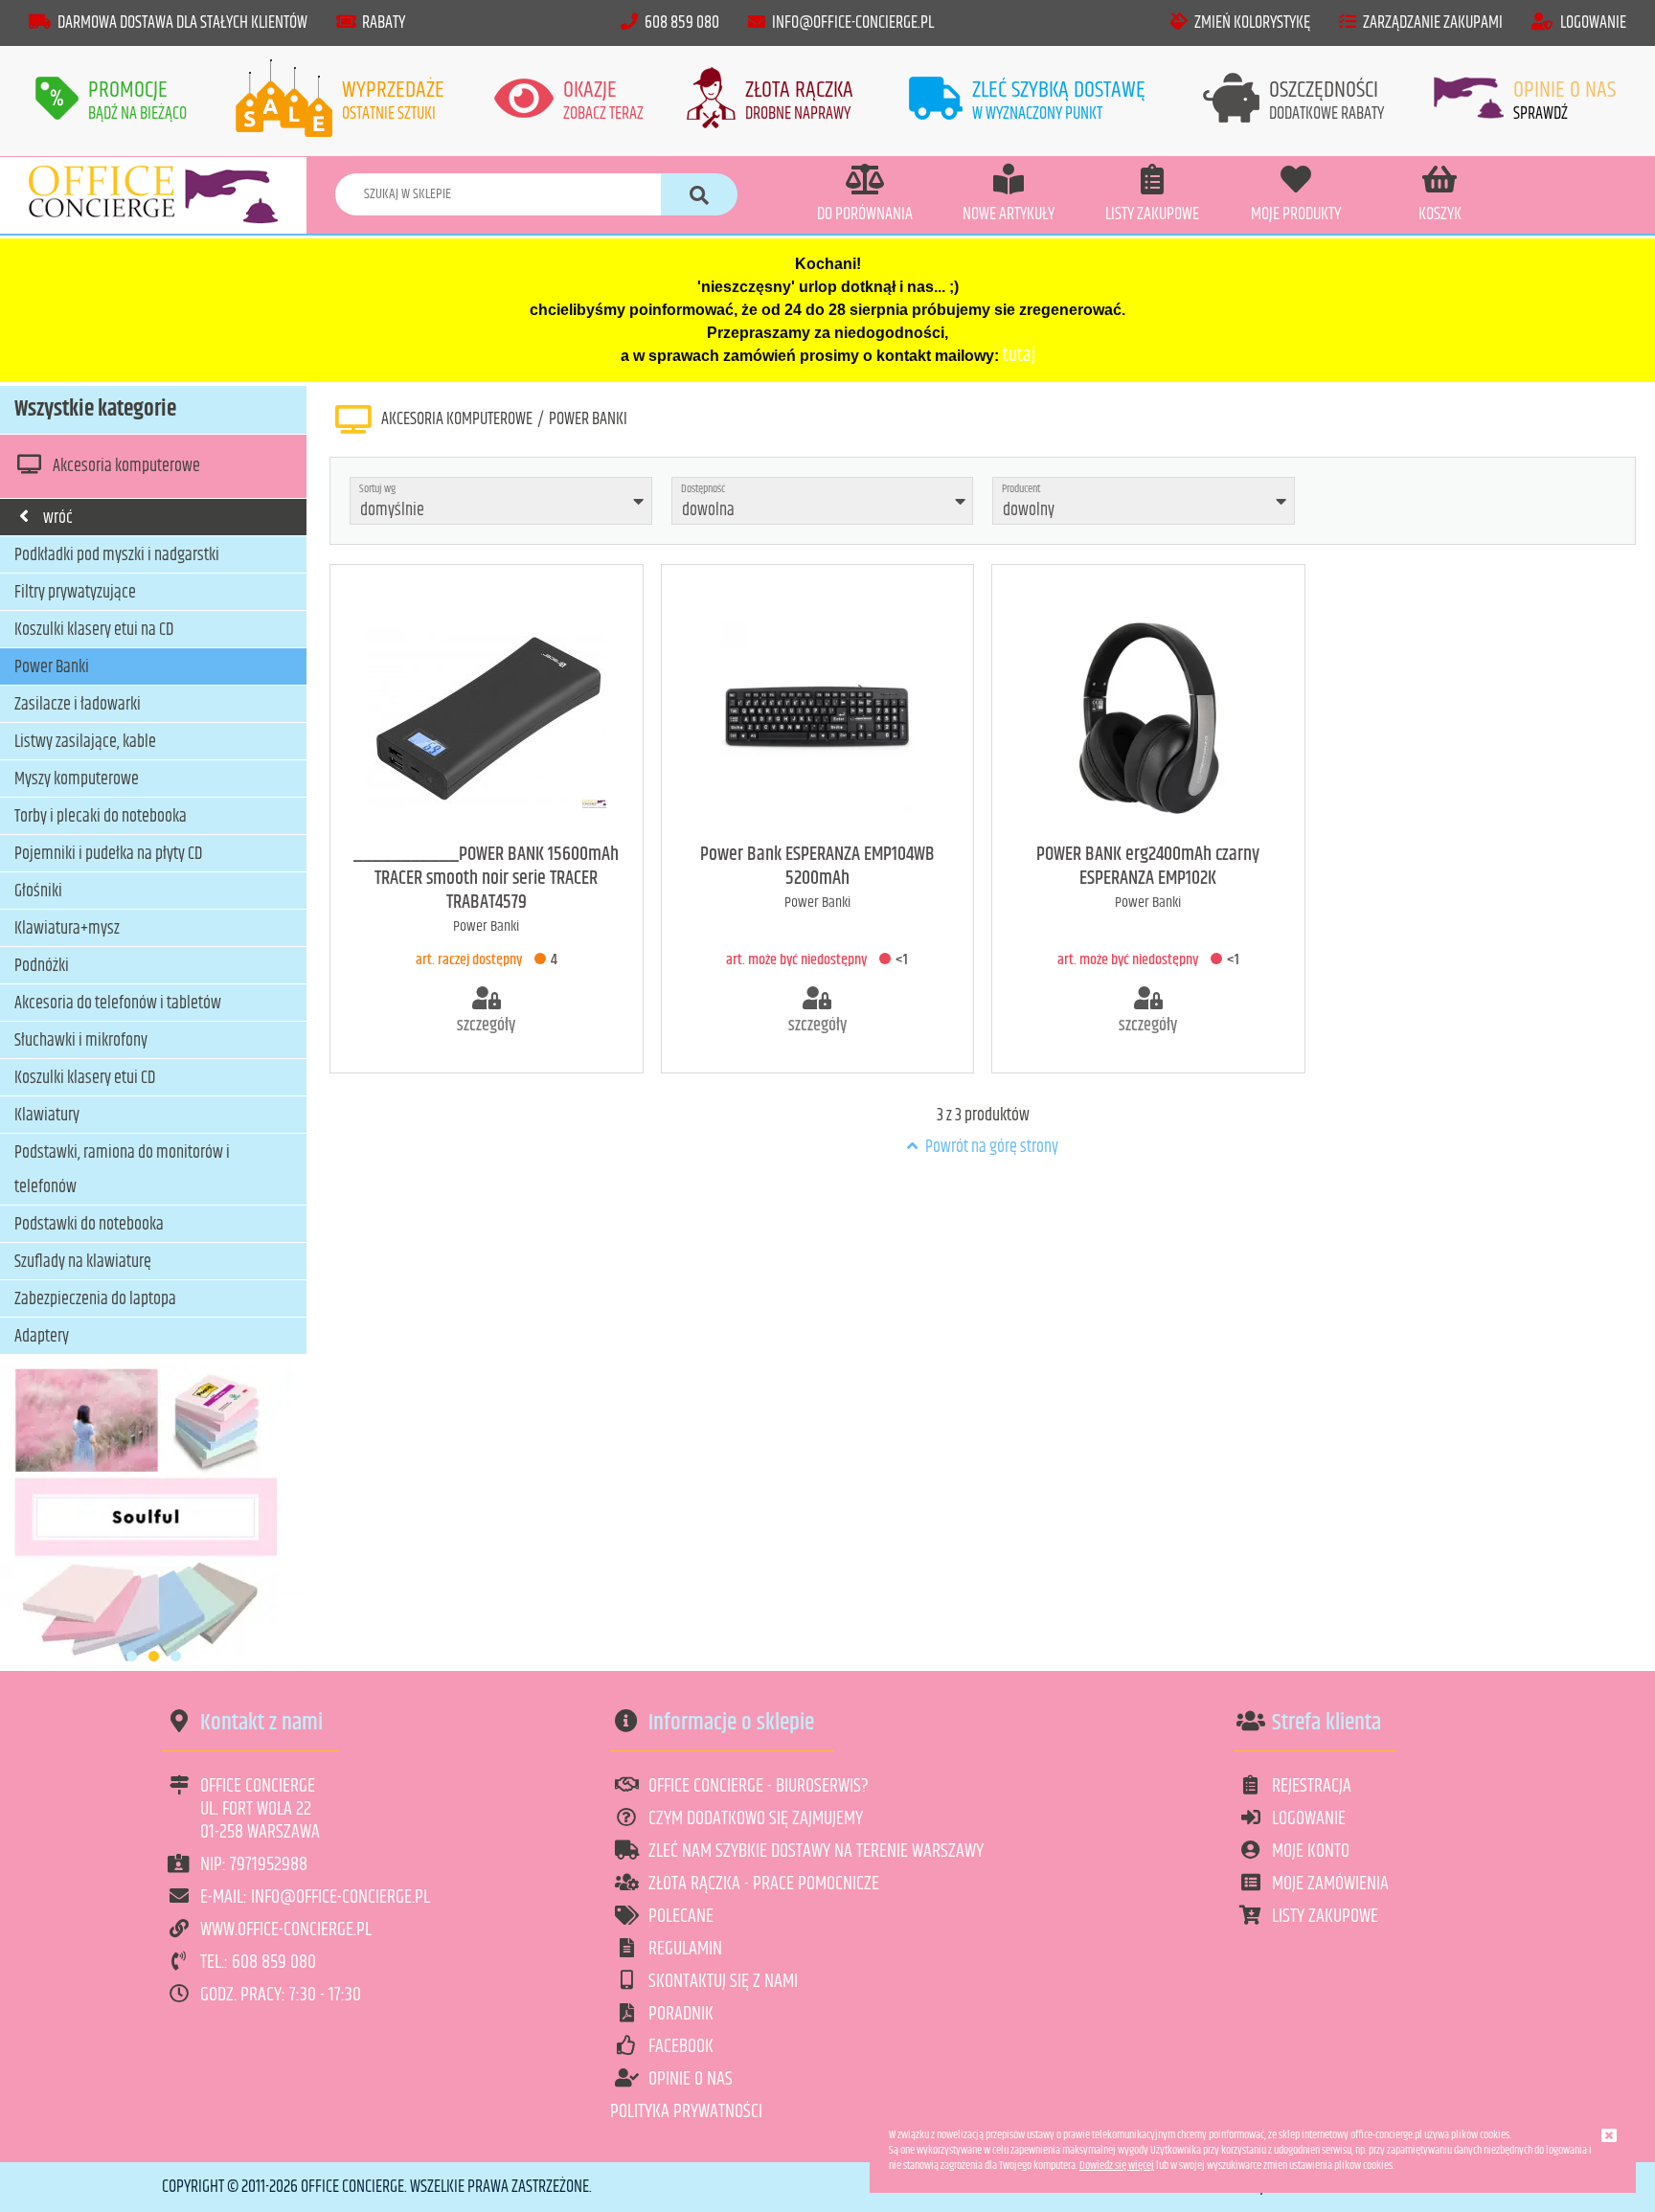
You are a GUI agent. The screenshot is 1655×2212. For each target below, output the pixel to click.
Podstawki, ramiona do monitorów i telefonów (122, 1170)
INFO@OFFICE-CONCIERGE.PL (853, 23)
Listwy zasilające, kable (85, 742)
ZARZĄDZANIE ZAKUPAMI (1433, 23)
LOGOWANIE (1593, 23)
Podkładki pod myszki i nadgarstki (117, 555)
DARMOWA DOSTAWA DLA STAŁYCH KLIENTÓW (182, 23)
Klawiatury (47, 1116)
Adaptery (42, 1337)
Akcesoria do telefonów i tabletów (118, 1004)
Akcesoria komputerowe (126, 466)
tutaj (1019, 356)
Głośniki (38, 892)
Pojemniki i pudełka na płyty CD (108, 854)
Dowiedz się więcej (1117, 2166)
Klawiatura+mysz (67, 929)
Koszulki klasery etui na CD (94, 630)
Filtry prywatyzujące (75, 593)
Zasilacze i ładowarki (78, 705)
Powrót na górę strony (990, 1147)
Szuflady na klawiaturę (83, 1262)
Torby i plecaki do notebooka (101, 817)
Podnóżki (42, 966)
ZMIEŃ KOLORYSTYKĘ (1252, 23)
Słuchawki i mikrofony (81, 1041)
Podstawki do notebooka (89, 1225)
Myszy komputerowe (77, 779)
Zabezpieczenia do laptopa (95, 1299)
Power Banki (52, 667)
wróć (58, 518)
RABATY (384, 23)
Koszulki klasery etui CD (85, 1078)
